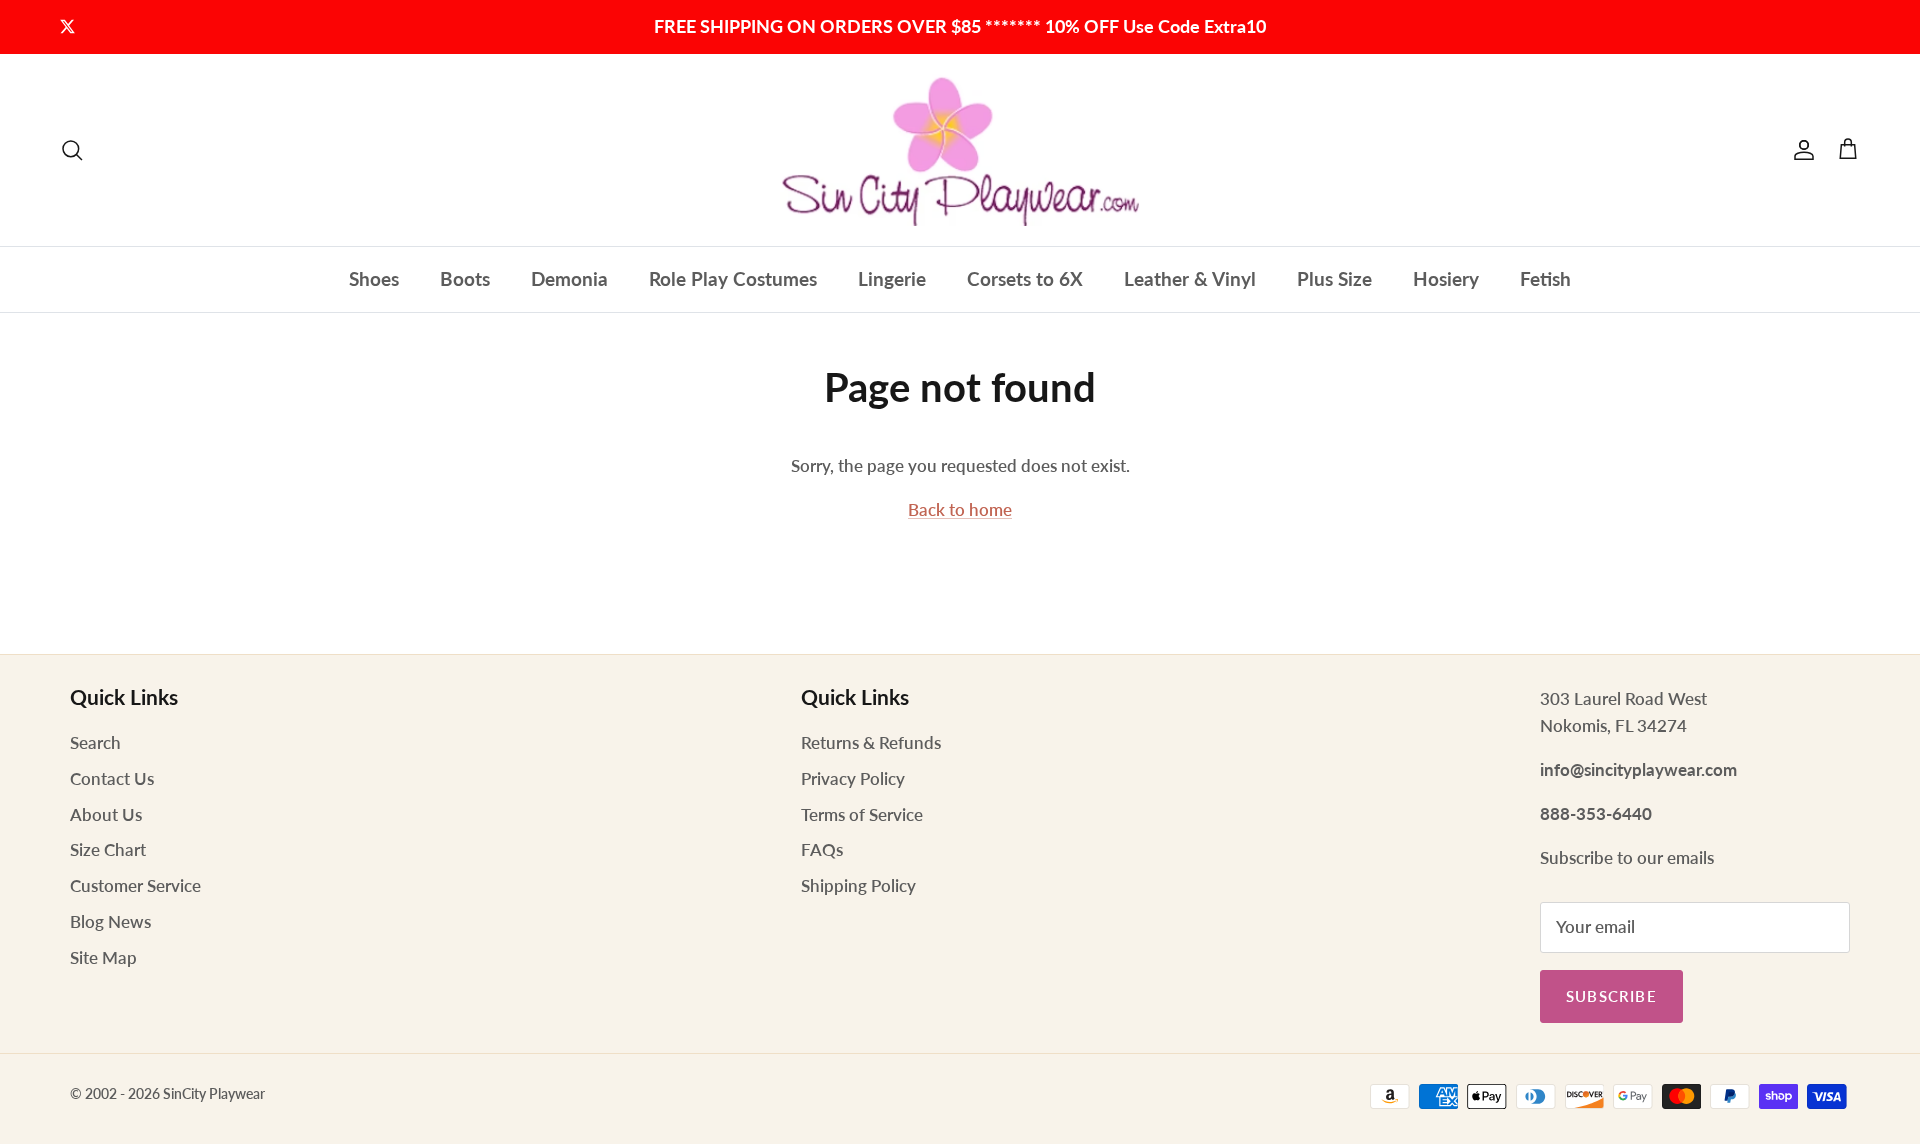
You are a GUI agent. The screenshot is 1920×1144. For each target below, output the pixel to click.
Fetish (1545, 278)
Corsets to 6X (1025, 278)
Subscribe (1611, 996)
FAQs (822, 849)
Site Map (103, 957)
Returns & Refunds (871, 742)
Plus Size (1334, 278)
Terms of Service (862, 814)
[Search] (72, 150)
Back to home (960, 509)
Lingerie (892, 278)
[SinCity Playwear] (960, 150)
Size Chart (108, 849)
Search (95, 742)
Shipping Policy (858, 885)
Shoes (374, 278)
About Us (106, 814)
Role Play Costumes (733, 278)
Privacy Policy (853, 778)
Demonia (569, 278)
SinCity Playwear (214, 1093)
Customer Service (135, 885)
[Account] (1800, 150)
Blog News (110, 921)
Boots (465, 278)
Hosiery (1446, 278)
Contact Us (112, 778)
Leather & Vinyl (1190, 278)
